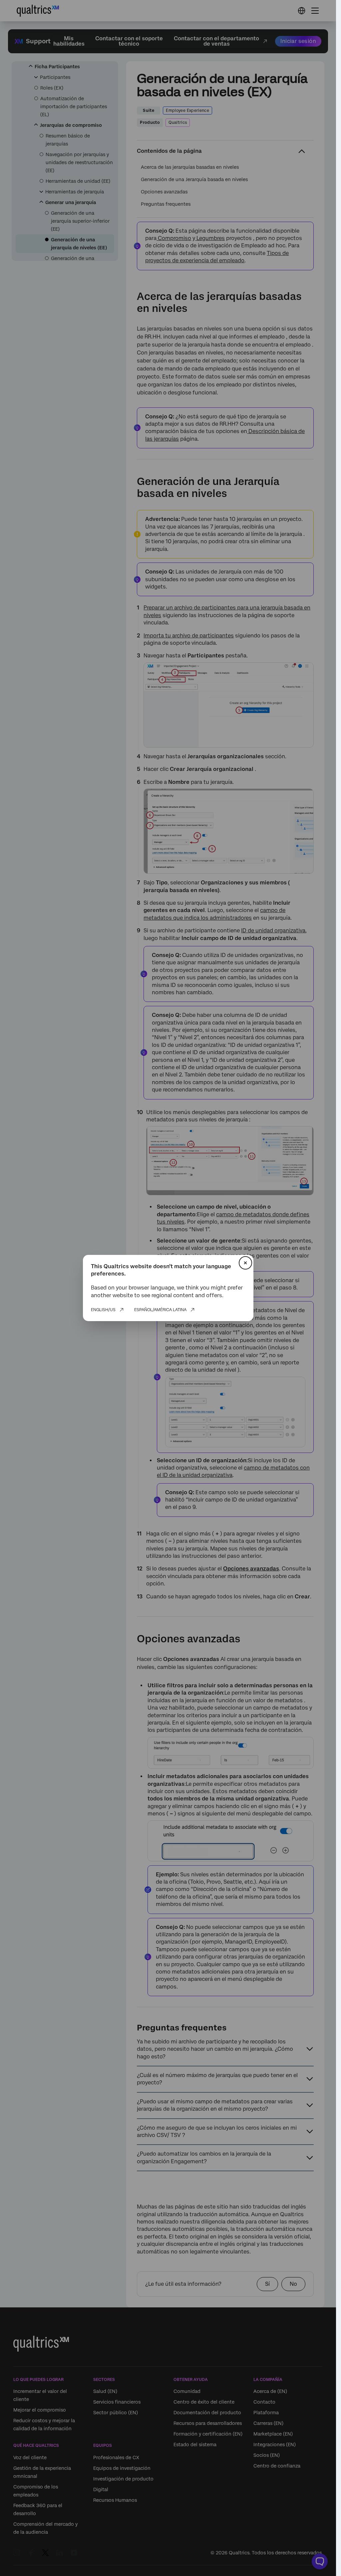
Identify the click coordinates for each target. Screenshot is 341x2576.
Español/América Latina (160, 1310)
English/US (103, 1310)
